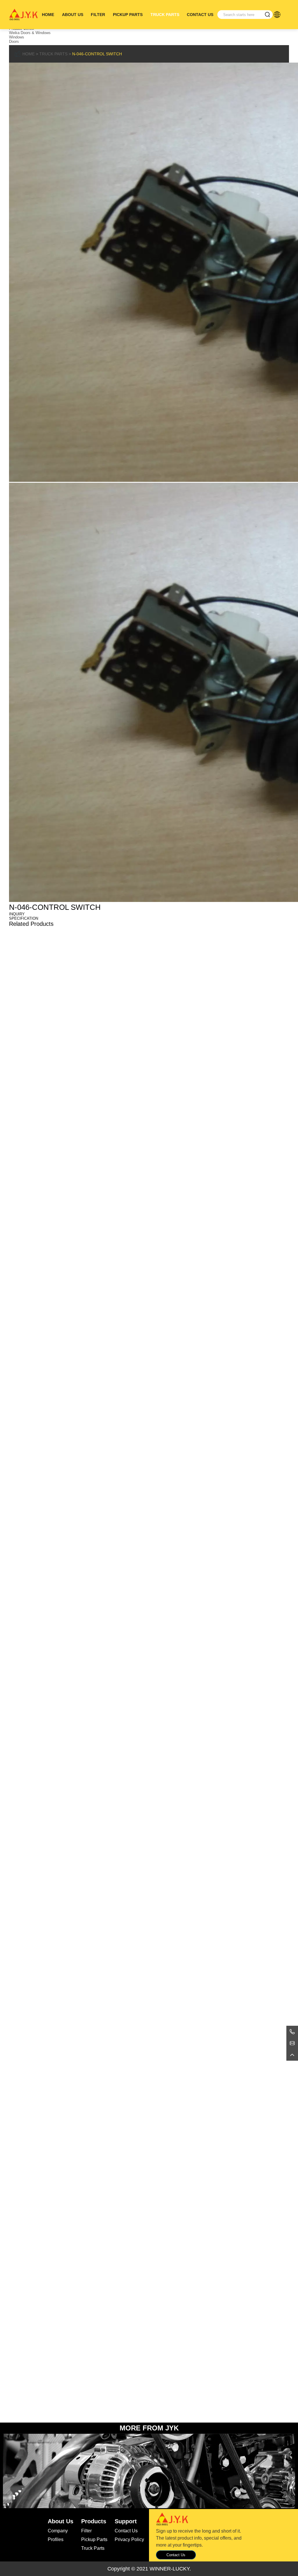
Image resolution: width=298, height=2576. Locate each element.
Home (48, 15)
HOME (29, 54)
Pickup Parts (128, 15)
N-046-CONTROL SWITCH (97, 54)
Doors (14, 41)
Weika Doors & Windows (30, 33)
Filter (98, 15)
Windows (17, 37)
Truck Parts (165, 15)
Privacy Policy (129, 2539)
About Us (73, 15)
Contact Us (200, 15)
